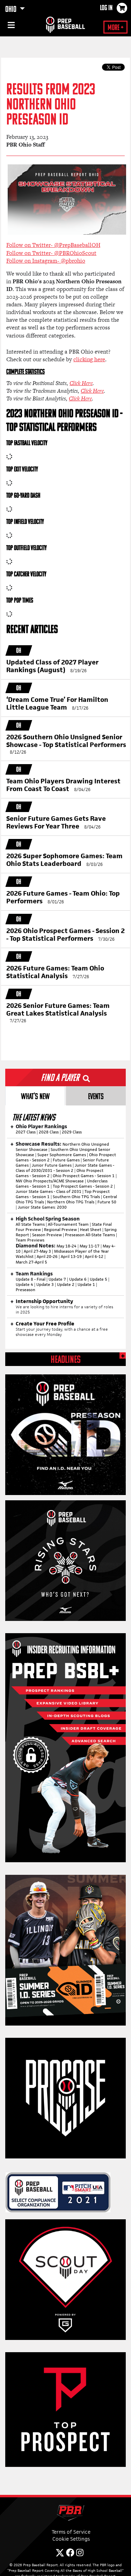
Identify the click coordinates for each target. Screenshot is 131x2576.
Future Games (66, 1160)
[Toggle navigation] (10, 26)
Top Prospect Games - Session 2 (83, 1186)
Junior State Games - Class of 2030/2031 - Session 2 (65, 1168)
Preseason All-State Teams (90, 1235)
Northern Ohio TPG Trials (71, 1202)
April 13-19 (71, 1257)
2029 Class (72, 1132)
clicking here (89, 359)
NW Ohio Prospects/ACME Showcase (50, 1181)
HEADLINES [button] (66, 1360)
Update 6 (78, 1279)
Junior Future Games (52, 1165)
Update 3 (45, 1285)
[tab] (35, 1096)
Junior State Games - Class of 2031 (49, 1191)
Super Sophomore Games (62, 1155)
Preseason (26, 1290)
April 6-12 (94, 1257)
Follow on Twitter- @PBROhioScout (51, 253)
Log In (106, 8)
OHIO (12, 10)
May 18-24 (67, 1246)
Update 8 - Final (31, 1279)
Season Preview (47, 1235)
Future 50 (107, 1202)
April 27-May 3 (37, 1251)
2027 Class (26, 1132)
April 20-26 (47, 1257)
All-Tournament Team (68, 1224)
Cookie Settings (71, 2539)
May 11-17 (90, 1246)
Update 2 (66, 1285)
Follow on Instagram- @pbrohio (46, 261)
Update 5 (99, 1279)
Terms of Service (71, 2532)
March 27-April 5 (31, 1262)
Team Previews (30, 1240)
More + (115, 28)
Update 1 (86, 1285)
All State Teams (30, 1224)
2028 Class (49, 1132)
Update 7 (57, 1279)
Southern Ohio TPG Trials (76, 1197)
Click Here (81, 383)
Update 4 (24, 1285)
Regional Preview (60, 1230)
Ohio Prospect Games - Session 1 (84, 1176)
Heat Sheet (91, 1230)
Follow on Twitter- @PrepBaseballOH (53, 245)
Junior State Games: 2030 (42, 1207)
